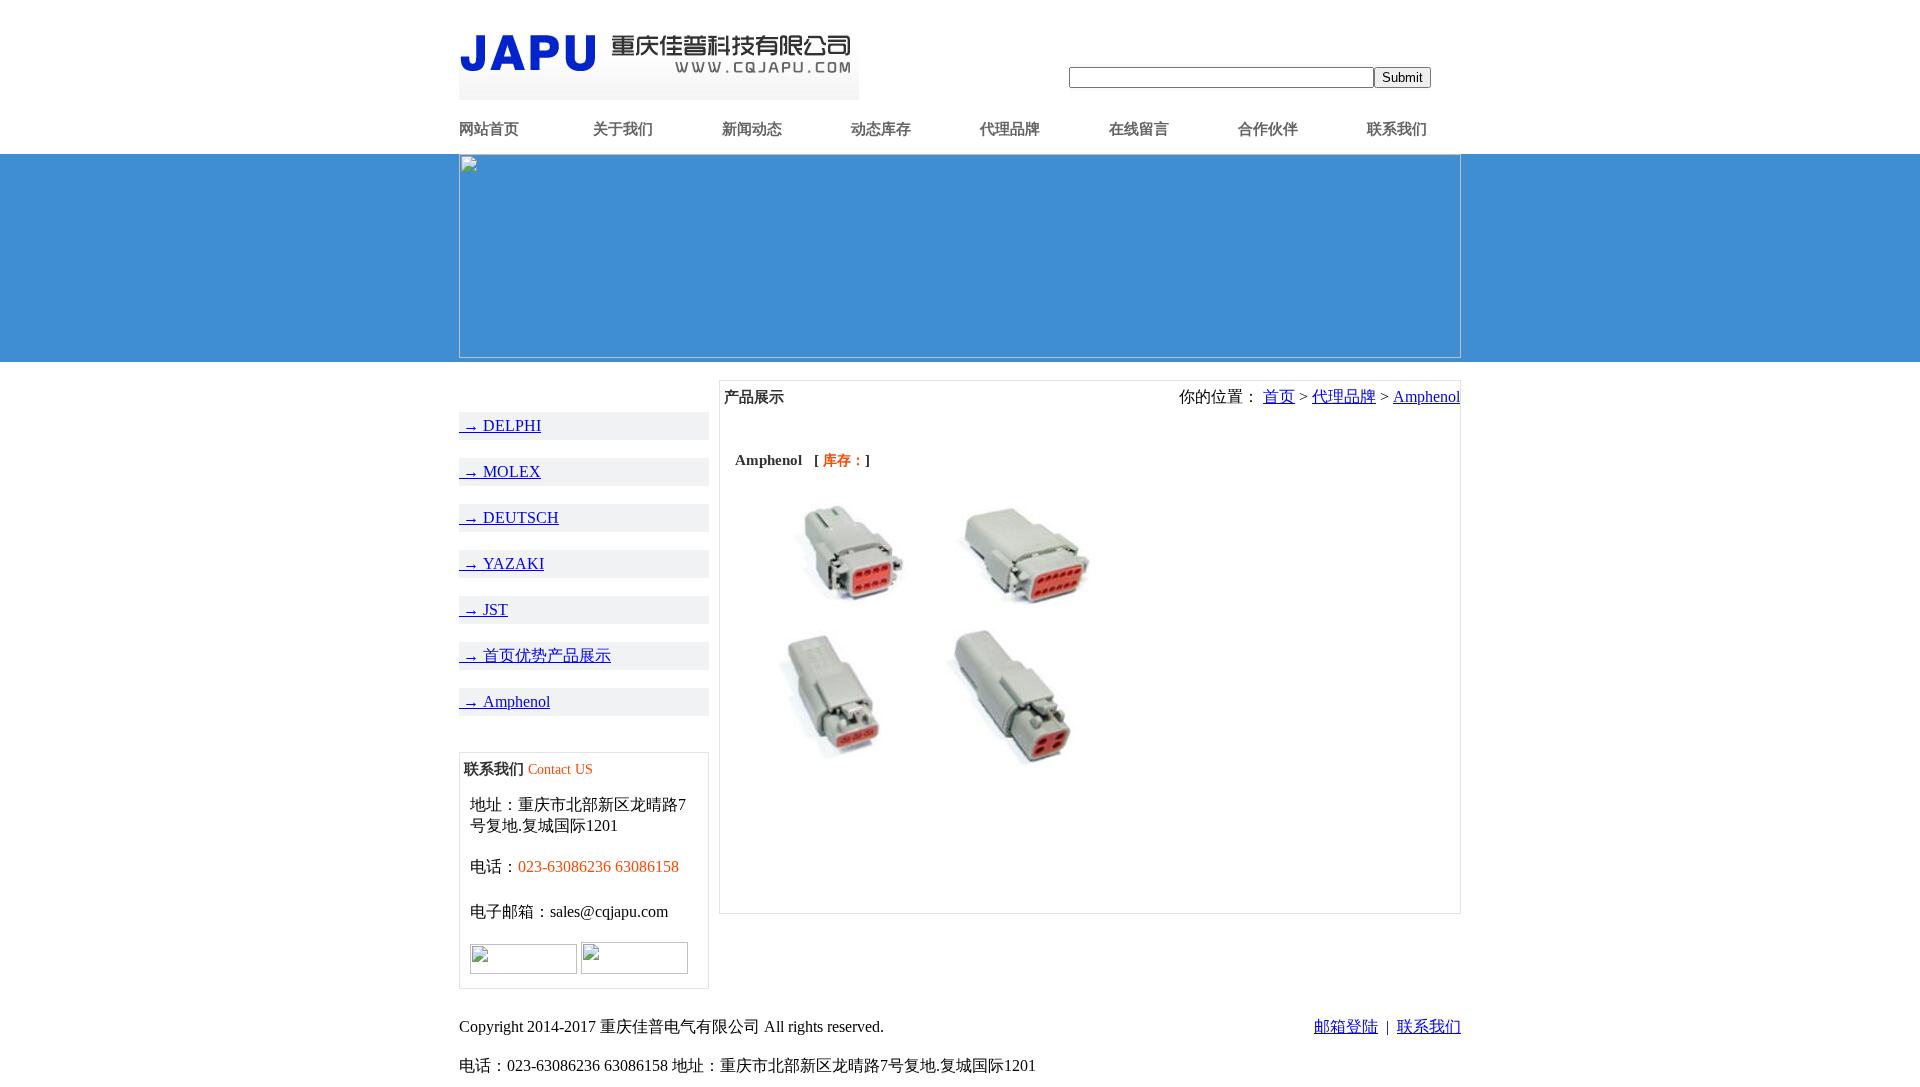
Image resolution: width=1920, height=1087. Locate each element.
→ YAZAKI (501, 563)
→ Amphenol (504, 701)
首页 (1279, 396)
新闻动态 (752, 129)
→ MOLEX (500, 471)
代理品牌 (1010, 129)
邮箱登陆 (1346, 1026)
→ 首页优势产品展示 (535, 655)
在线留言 (1139, 129)
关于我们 (623, 129)
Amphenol (1426, 396)
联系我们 (1397, 129)
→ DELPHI (500, 425)
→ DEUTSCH (509, 517)
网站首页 (489, 129)
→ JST (483, 609)
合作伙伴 (1268, 129)
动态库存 (881, 129)
